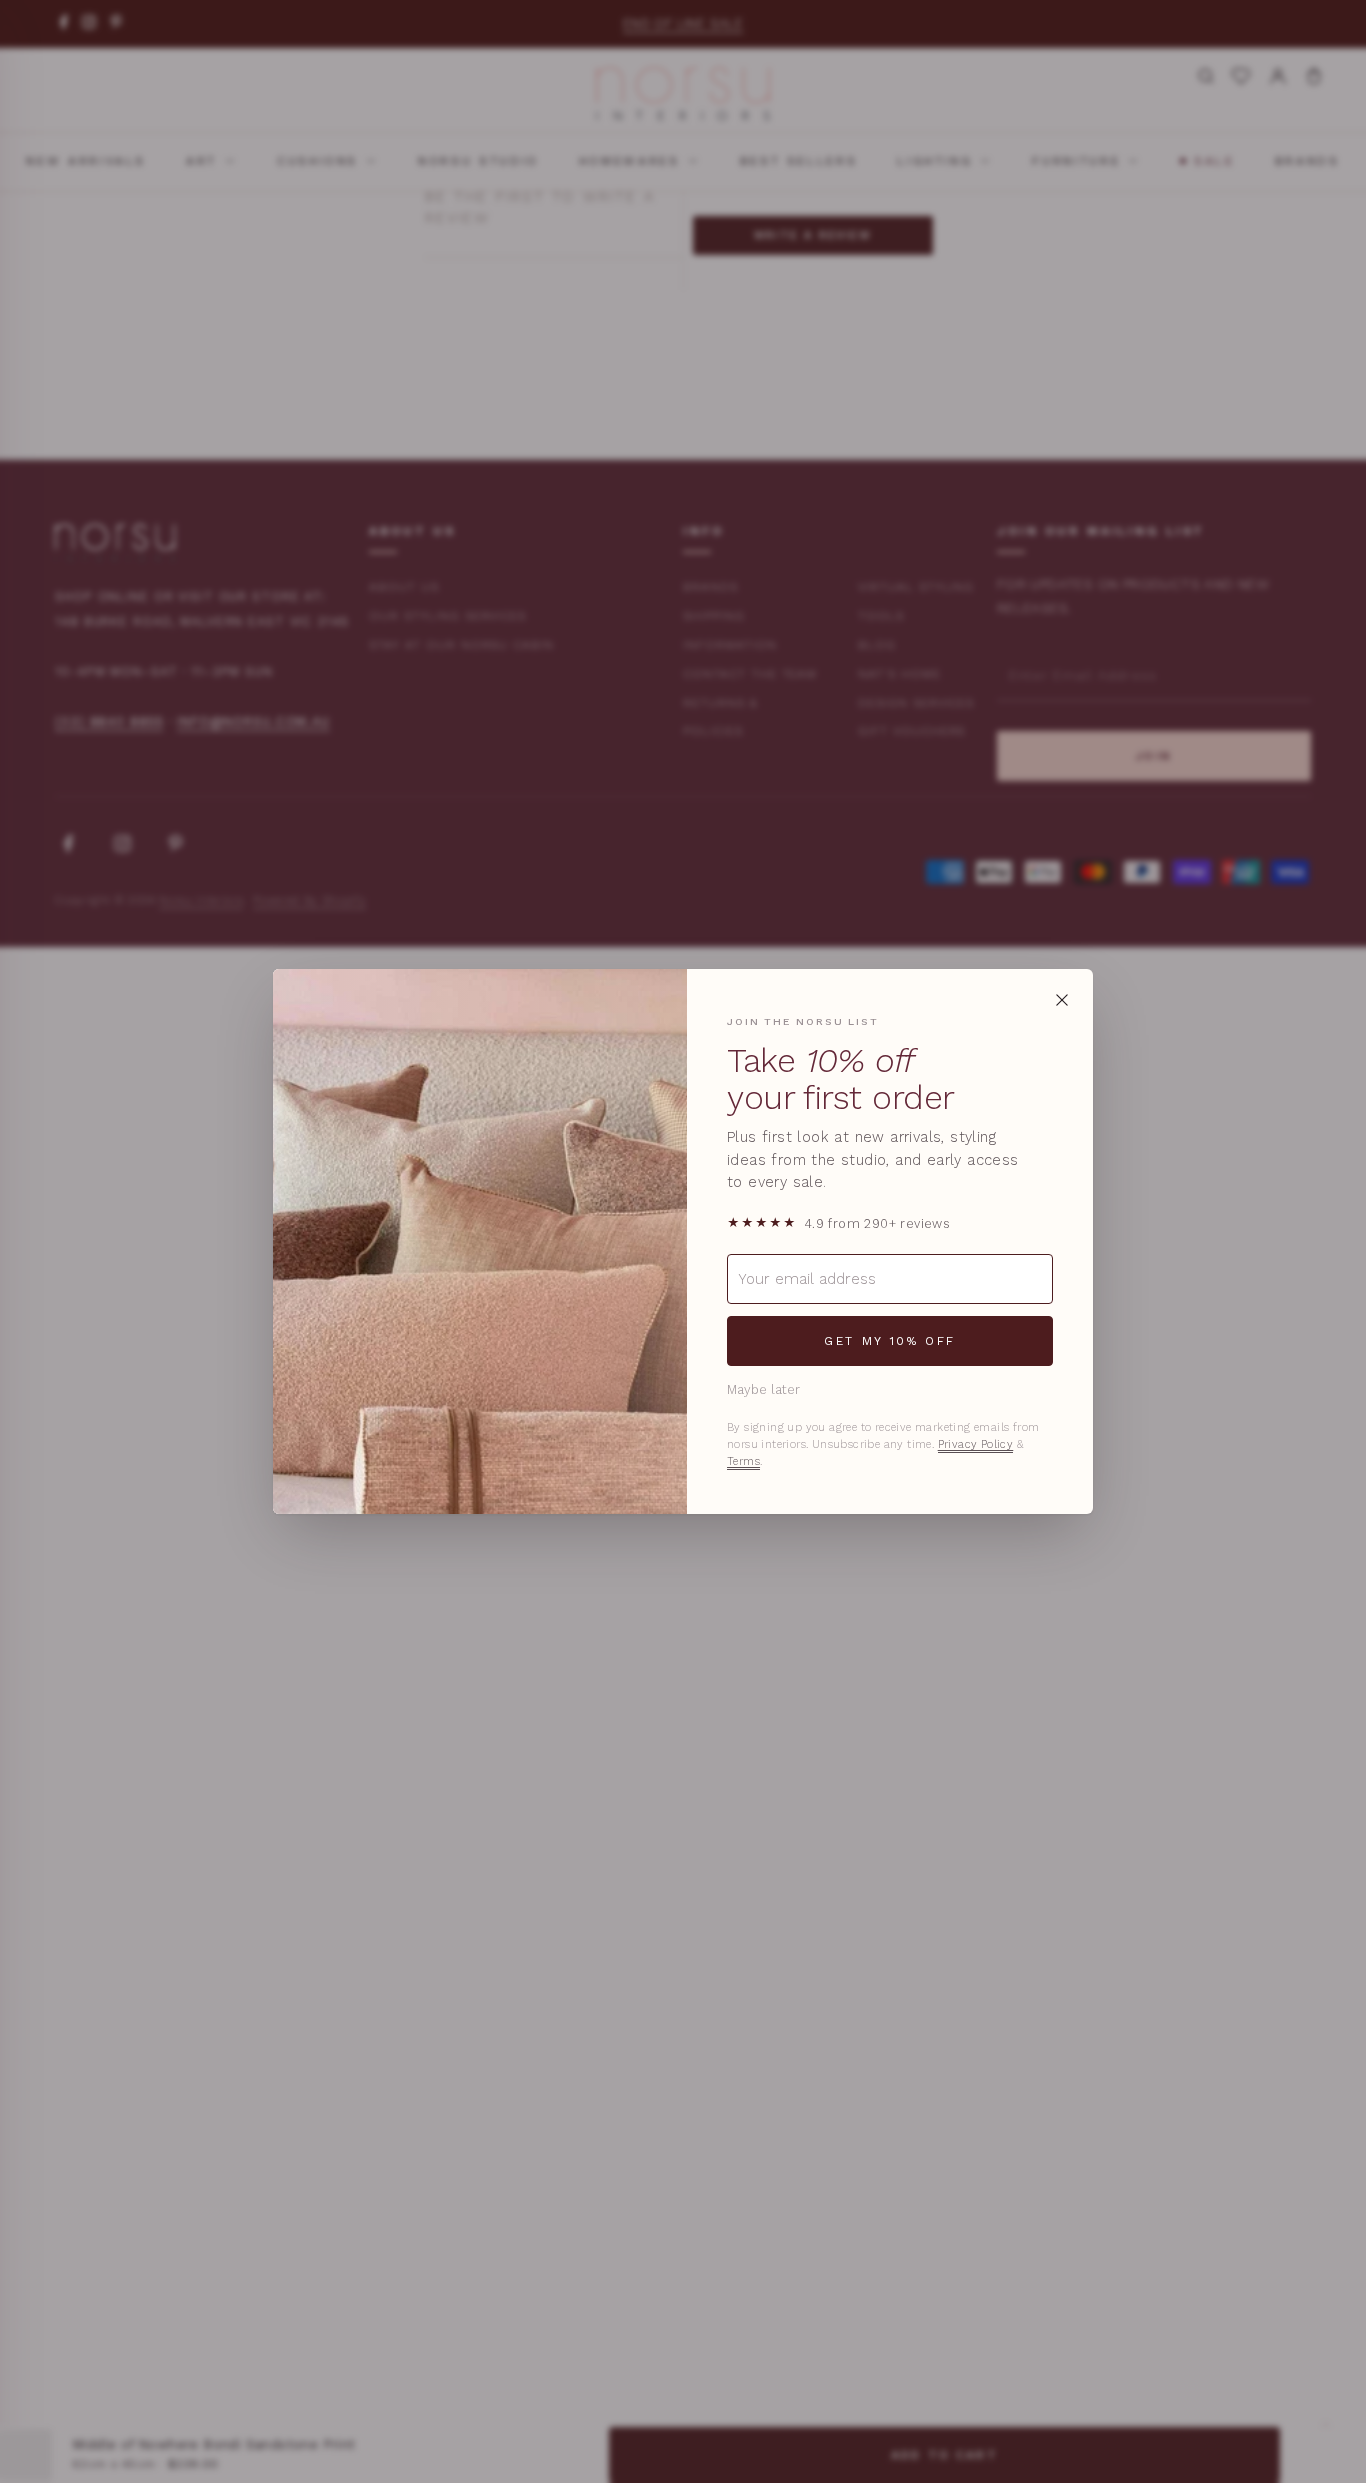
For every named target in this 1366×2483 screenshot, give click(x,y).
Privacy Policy (976, 1444)
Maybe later (763, 1389)
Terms (743, 1461)
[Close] (1062, 1000)
